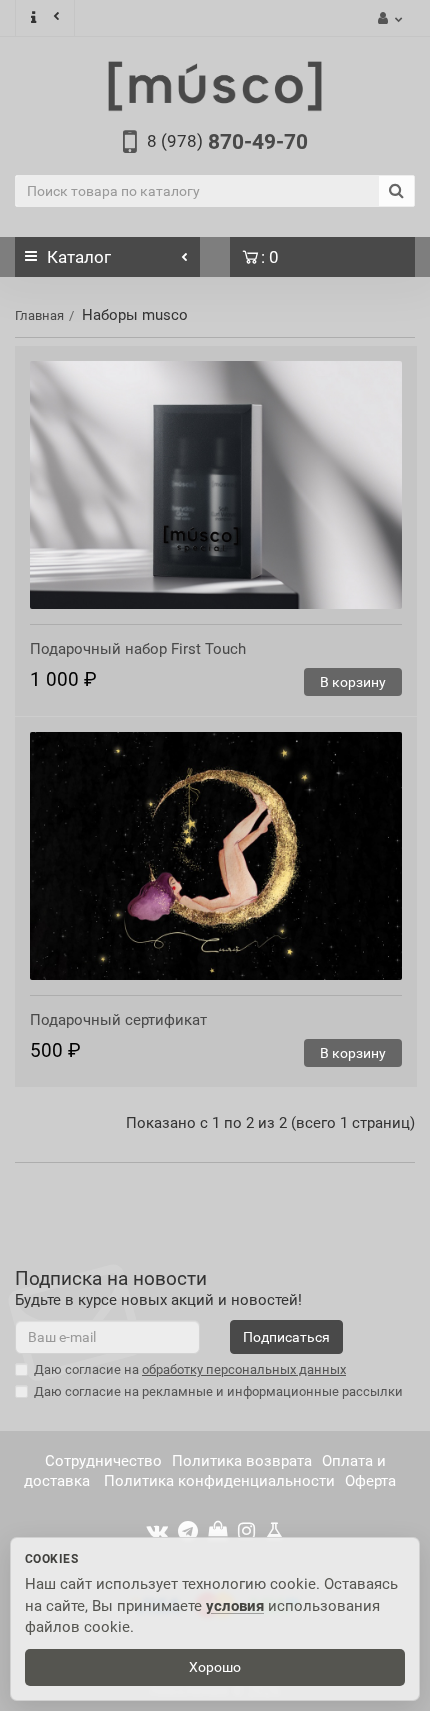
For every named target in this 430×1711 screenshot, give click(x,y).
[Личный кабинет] (387, 18)
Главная (39, 315)
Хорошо (215, 1667)
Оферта (370, 1481)
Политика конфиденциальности (217, 1481)
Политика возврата (242, 1461)
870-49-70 (227, 142)
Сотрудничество (103, 1461)
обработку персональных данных (244, 1369)
